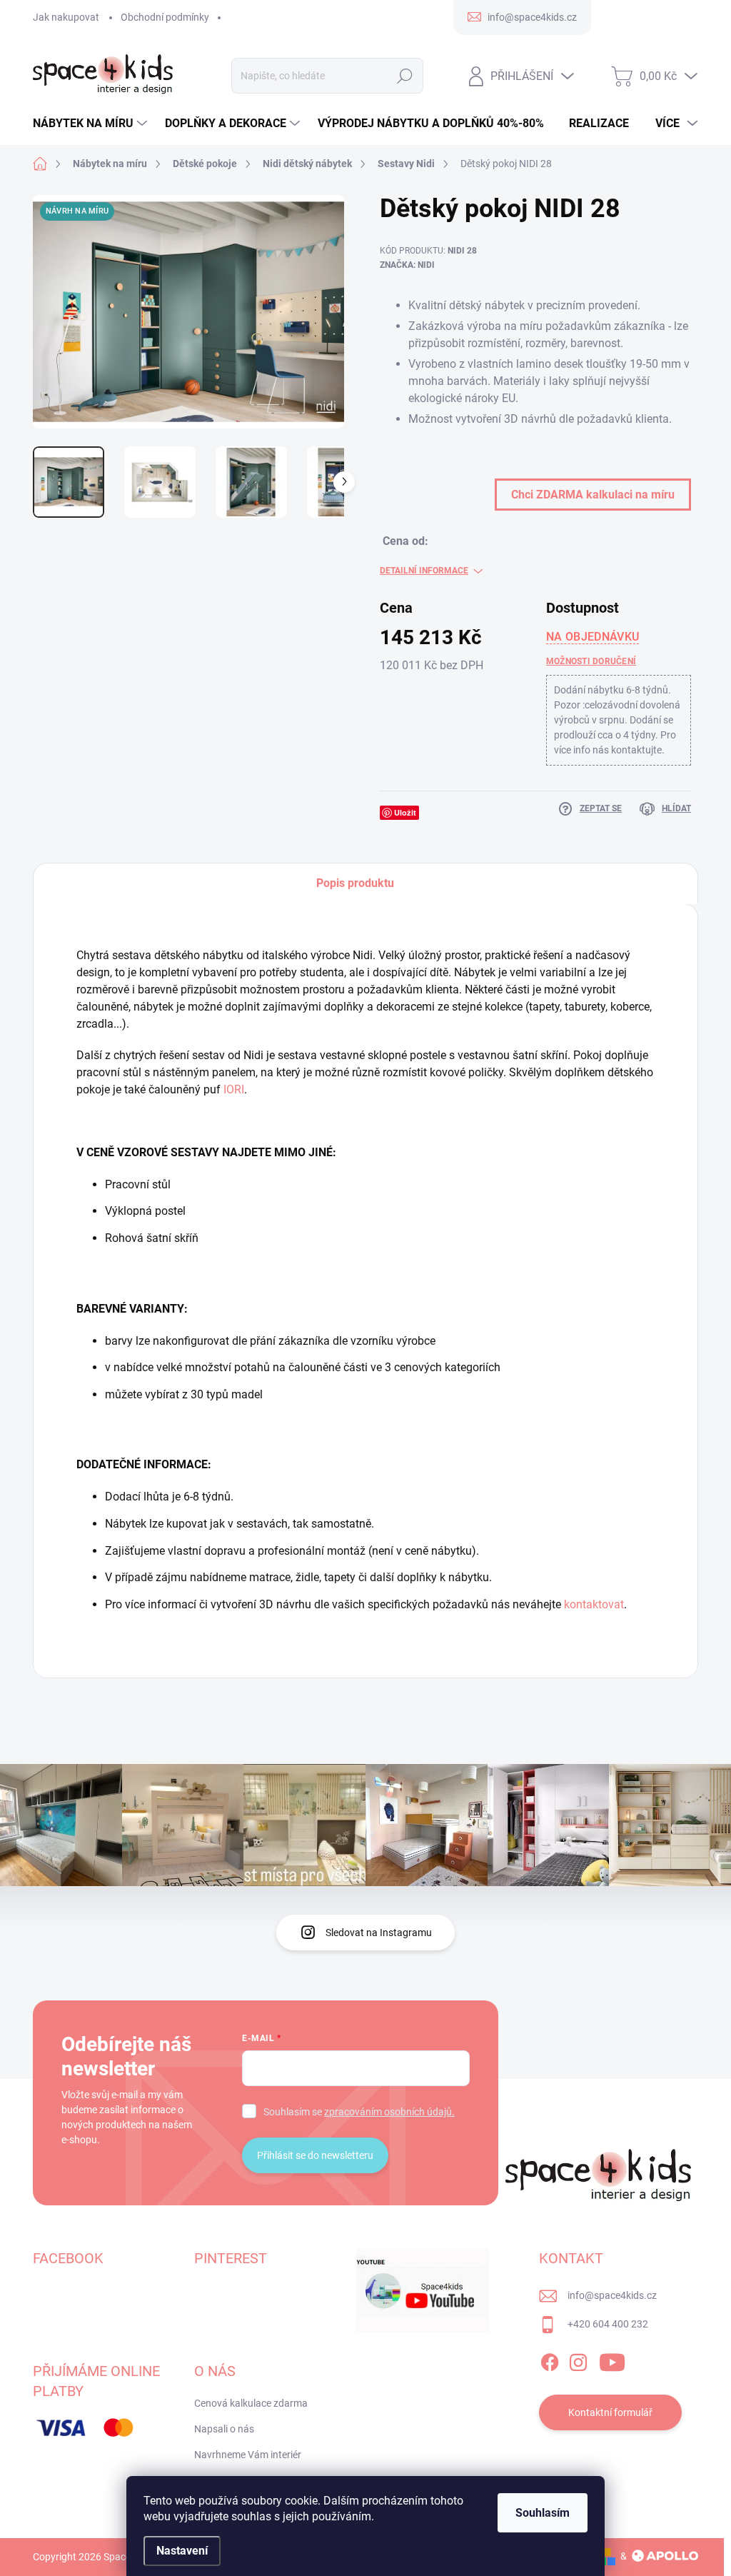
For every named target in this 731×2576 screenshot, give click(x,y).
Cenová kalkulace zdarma (251, 2403)
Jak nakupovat (66, 17)
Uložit (405, 812)
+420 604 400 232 (608, 2324)
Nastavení (182, 2551)
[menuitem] (92, 124)
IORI (234, 1089)
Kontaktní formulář (610, 2412)
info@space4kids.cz (612, 2295)
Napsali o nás (224, 2429)
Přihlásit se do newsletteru (315, 2155)
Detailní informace (424, 571)
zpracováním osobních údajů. (389, 2112)
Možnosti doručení (591, 661)
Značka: (407, 265)
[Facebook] (550, 2360)
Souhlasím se (359, 2112)
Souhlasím (543, 2513)
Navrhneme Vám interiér (248, 2455)
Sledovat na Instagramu (379, 1933)
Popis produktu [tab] (355, 883)
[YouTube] (612, 2360)
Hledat (404, 76)
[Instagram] (578, 2360)
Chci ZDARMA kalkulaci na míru (593, 495)
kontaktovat (594, 1604)
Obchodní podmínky (165, 17)
